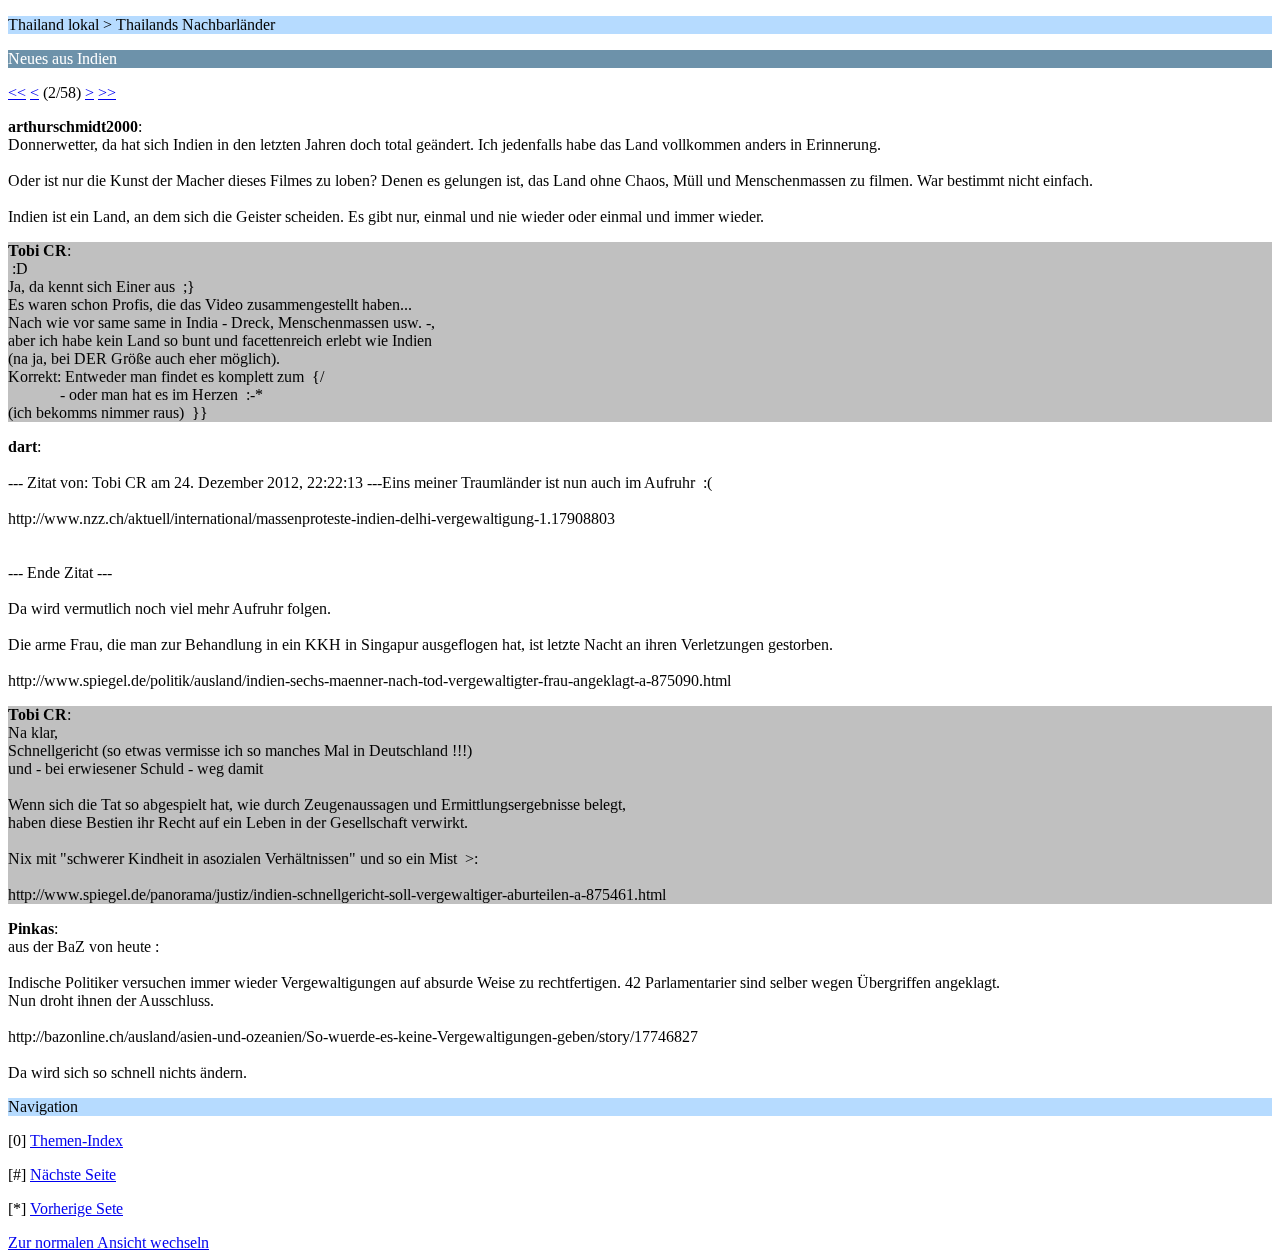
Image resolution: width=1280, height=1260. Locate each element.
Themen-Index (76, 1140)
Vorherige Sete (76, 1208)
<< (17, 92)
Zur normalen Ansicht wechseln (108, 1242)
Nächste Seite (73, 1174)
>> (107, 92)
